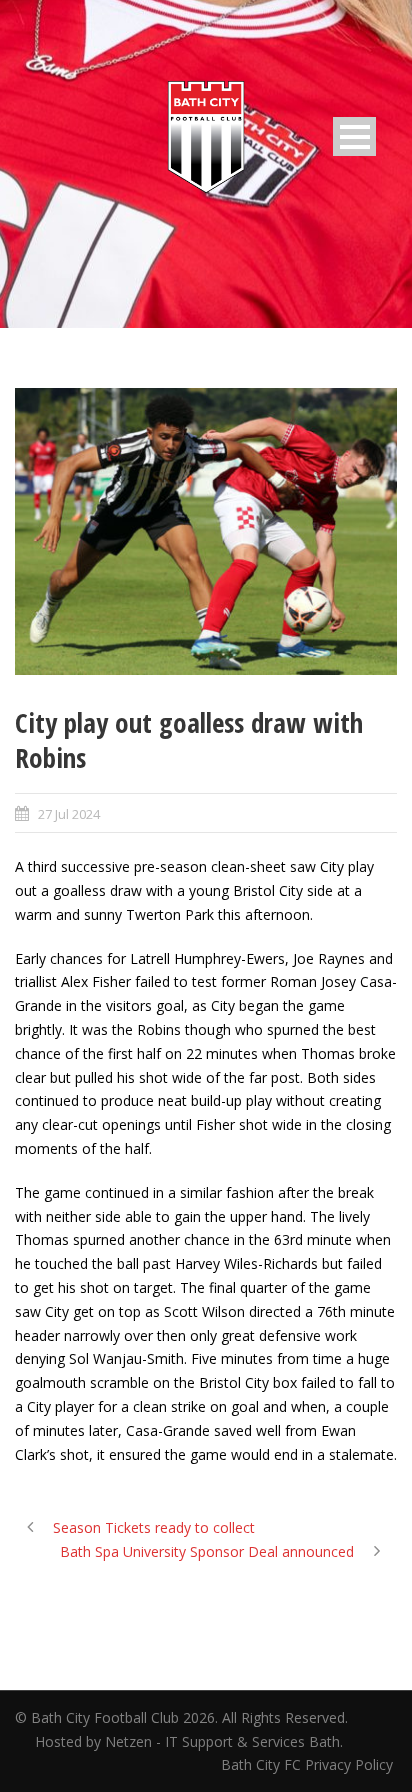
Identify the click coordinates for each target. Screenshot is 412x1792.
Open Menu (354, 136)
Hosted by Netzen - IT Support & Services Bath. (189, 1741)
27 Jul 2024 (69, 814)
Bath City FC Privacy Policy (309, 1764)
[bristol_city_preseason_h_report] (206, 531)
